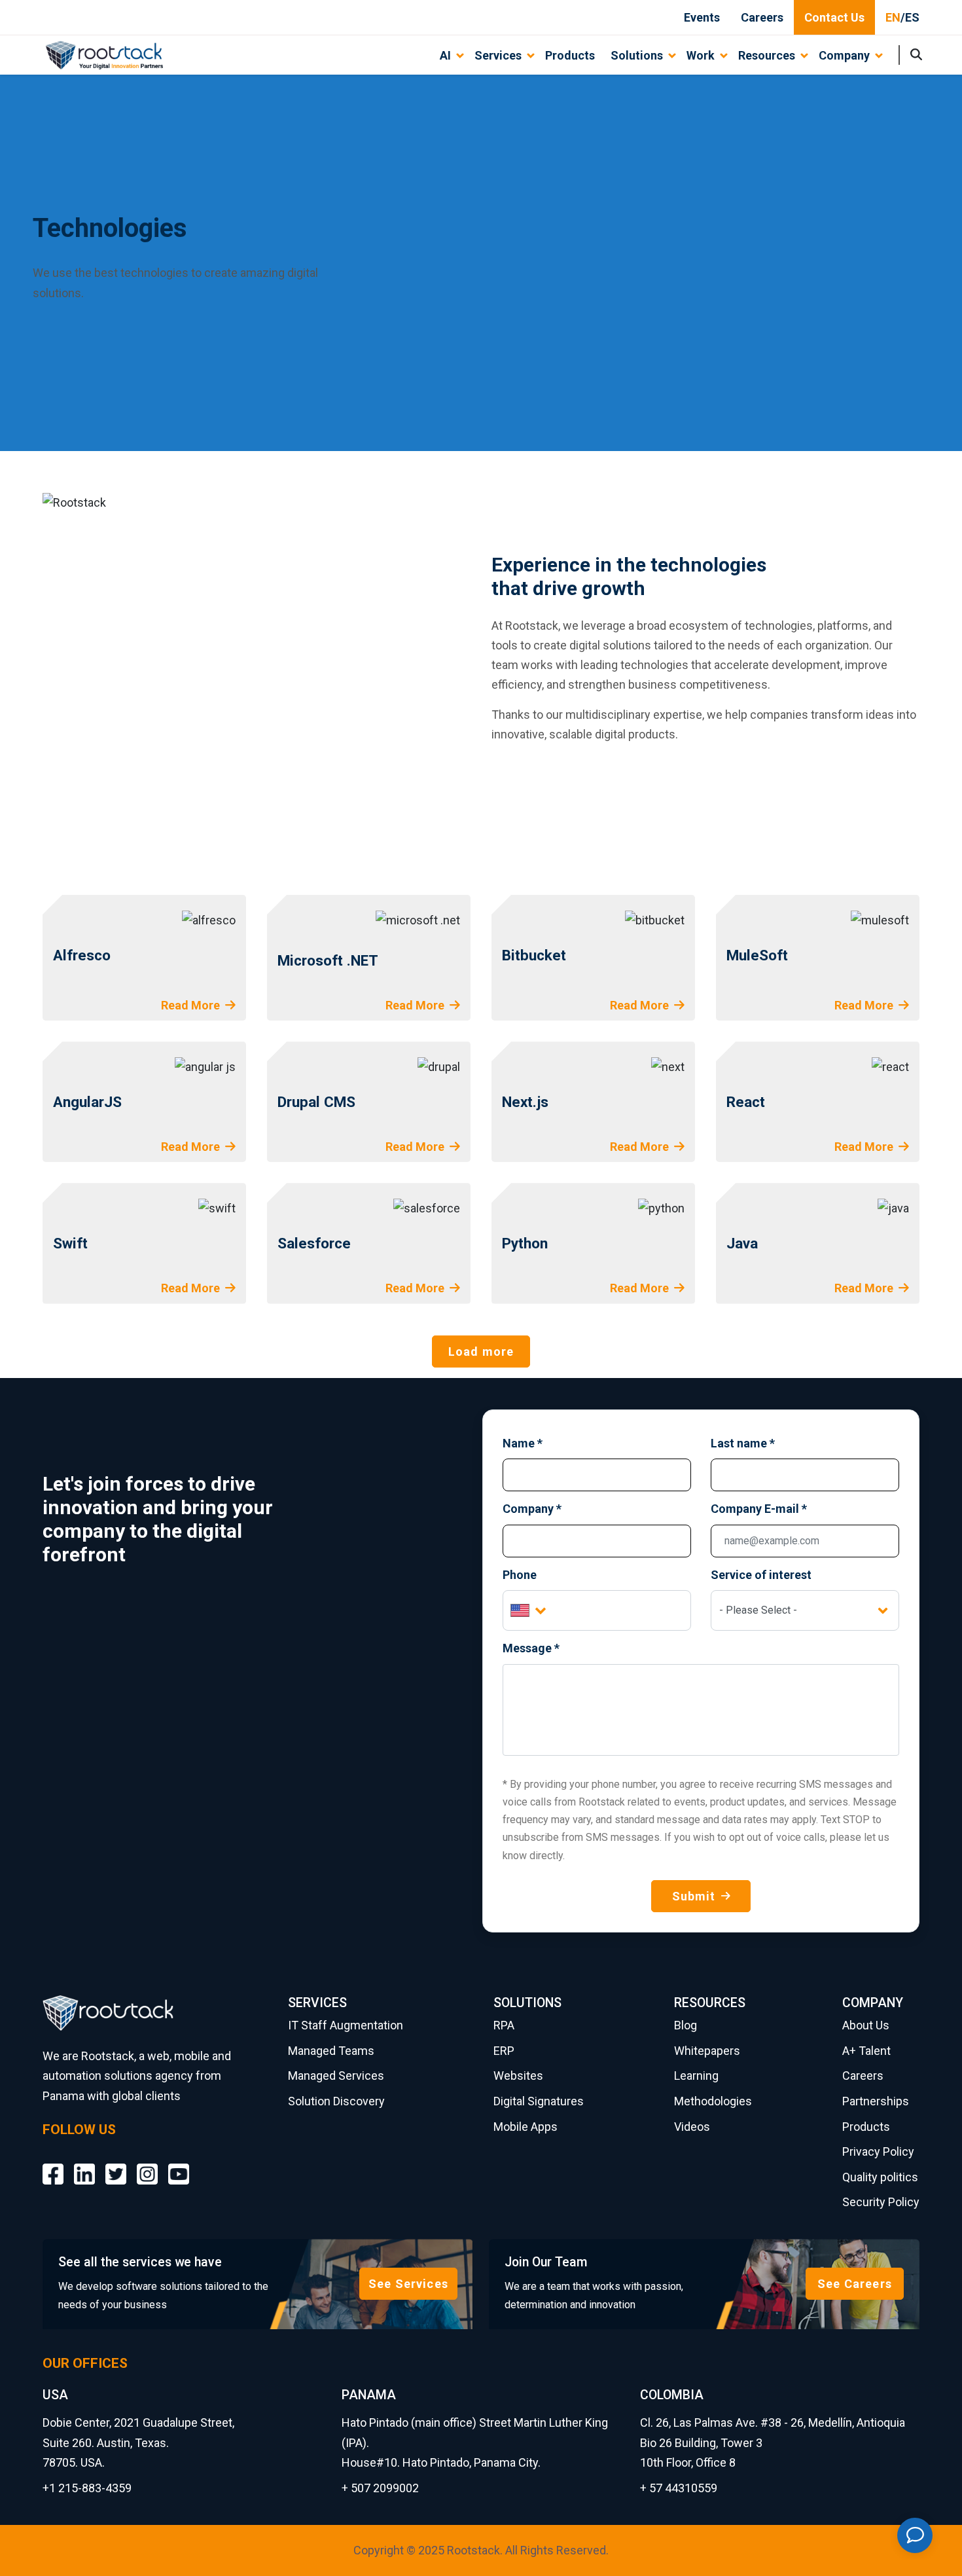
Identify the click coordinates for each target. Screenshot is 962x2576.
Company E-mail (759, 1509)
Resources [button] (767, 55)
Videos (692, 2127)
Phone (520, 1575)
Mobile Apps (526, 2127)
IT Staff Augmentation (346, 2025)
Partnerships (876, 2101)
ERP (504, 2051)
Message (531, 1648)
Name (523, 1443)
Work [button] (701, 55)
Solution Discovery (336, 2101)
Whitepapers (707, 2051)
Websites (518, 2076)
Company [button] (844, 55)
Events (702, 17)
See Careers (855, 2284)
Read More (190, 1005)
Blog (686, 2025)
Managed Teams (331, 2051)
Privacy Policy (878, 2151)
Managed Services (336, 2076)
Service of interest (761, 1575)
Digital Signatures (539, 2101)
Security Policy (881, 2202)
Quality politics (880, 2177)
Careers (762, 17)
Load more (481, 1351)
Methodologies (713, 2101)
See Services (408, 2284)
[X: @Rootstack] (116, 2165)
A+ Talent (866, 2051)
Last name (743, 1443)
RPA (504, 2025)
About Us (866, 2025)
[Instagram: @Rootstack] (147, 2165)
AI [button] (445, 55)
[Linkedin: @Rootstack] (84, 2165)
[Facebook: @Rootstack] (53, 2165)
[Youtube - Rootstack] (179, 2165)
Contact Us (834, 17)
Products (570, 55)
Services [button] (498, 55)
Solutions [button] (637, 55)
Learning (696, 2076)
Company (532, 1509)
